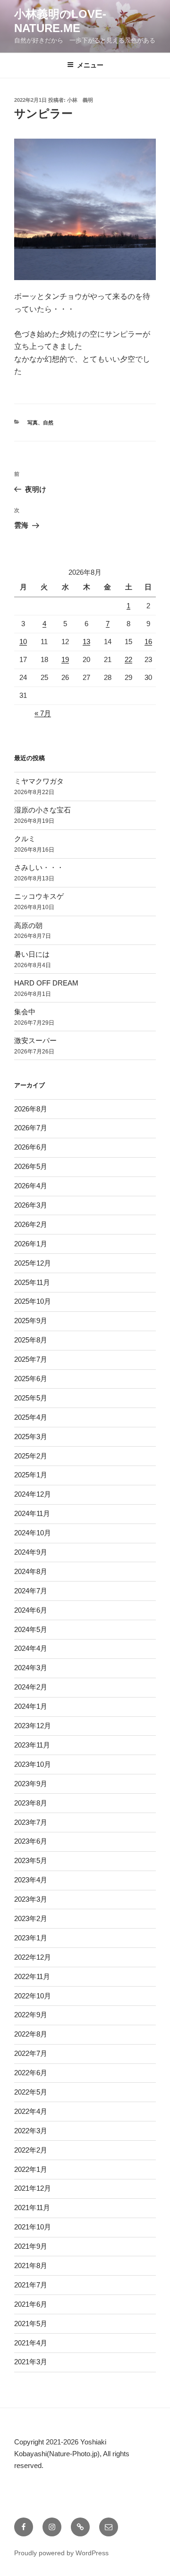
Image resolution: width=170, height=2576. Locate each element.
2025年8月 (31, 1340)
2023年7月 (31, 1822)
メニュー (90, 65)
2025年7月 (31, 1359)
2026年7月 (31, 1128)
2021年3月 (31, 2362)
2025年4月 (31, 1417)
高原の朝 (28, 925)
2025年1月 (31, 1475)
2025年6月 (31, 1379)
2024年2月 (31, 1687)
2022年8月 (31, 2034)
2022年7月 (31, 2053)
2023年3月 (31, 1899)
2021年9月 (31, 2246)
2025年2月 (31, 1456)
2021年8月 (31, 2265)
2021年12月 (33, 2188)
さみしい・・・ (39, 867)
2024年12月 (33, 1494)
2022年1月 (31, 2169)
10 (23, 642)
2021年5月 (31, 2323)
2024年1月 (31, 1706)
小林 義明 (80, 100)
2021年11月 (32, 2207)
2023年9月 (31, 1784)
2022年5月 (31, 2092)
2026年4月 (31, 1186)
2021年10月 (33, 2227)
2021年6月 (31, 2304)
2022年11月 (32, 1976)
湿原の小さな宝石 (42, 810)
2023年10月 (33, 1764)
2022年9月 (31, 2015)
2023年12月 (33, 1726)
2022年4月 (31, 2111)
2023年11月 (32, 1745)
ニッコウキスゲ (39, 896)
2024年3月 (31, 1668)
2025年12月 (33, 1263)
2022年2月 (31, 2150)
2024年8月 (31, 1571)
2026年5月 (31, 1166)
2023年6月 (31, 1841)
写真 (33, 422)
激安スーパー (35, 1040)
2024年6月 (31, 1610)
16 (148, 642)
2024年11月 (32, 1513)
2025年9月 (31, 1321)
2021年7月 (31, 2285)
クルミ (25, 839)
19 (65, 659)
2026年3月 (31, 1205)
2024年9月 (31, 1552)
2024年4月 (31, 1648)
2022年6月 (31, 2073)
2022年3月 (31, 2131)
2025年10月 (33, 1301)
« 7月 (43, 713)
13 (86, 642)
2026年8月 (31, 1109)
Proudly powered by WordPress (61, 2553)
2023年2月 (31, 1918)
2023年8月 (31, 1803)
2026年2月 (31, 1224)
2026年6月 (31, 1147)
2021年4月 (31, 2343)
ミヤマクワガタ (39, 781)
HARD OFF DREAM (46, 983)
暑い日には (32, 954)
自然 (48, 422)
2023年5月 (31, 1860)
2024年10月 (33, 1533)
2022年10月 (33, 1996)
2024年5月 (31, 1629)
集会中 (25, 1012)
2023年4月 (31, 1880)
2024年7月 (31, 1591)
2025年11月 (32, 1282)
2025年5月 (31, 1398)
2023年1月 (31, 1938)
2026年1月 (31, 1244)
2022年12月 (33, 1957)
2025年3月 (31, 1437)
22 (128, 659)
